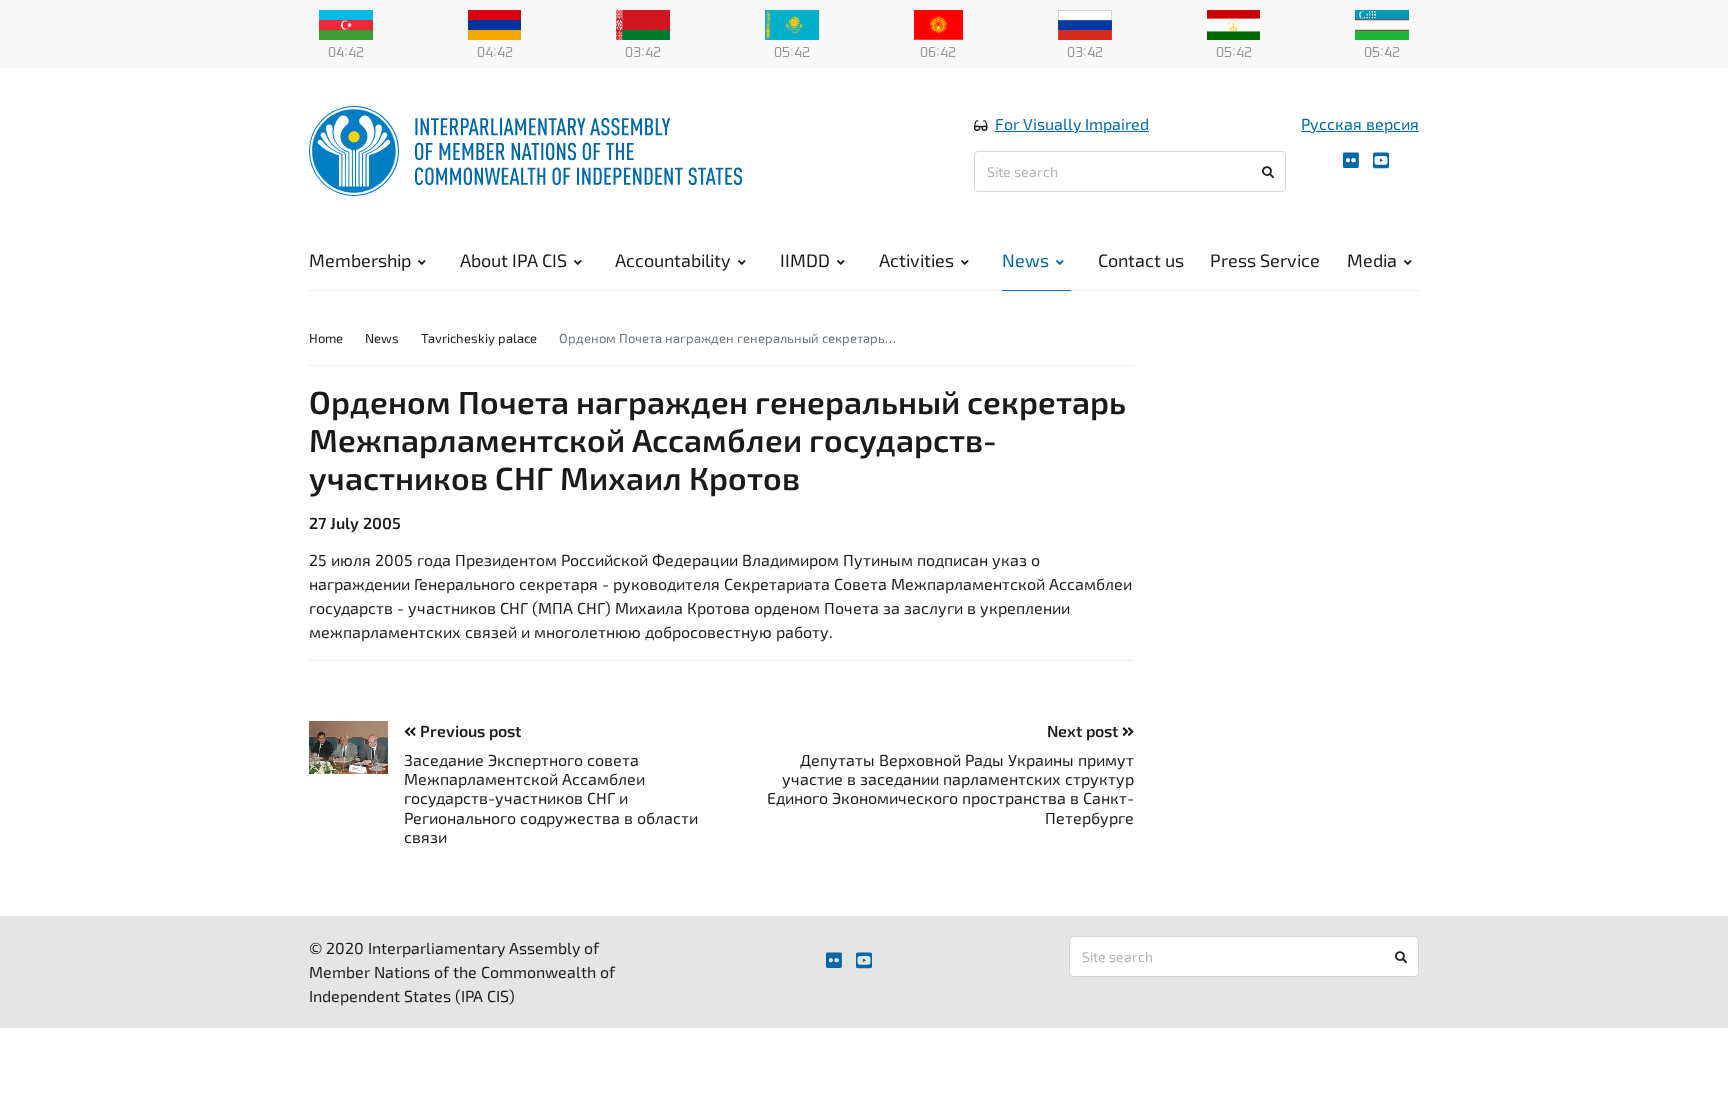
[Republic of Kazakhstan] (792, 23)
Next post (1084, 730)
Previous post (468, 730)
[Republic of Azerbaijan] (346, 23)
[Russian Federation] (1085, 23)
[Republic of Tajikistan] (1234, 23)
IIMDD (805, 260)
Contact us (1141, 260)
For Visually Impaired (1072, 123)
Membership (360, 260)
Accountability (673, 260)
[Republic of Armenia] (495, 23)
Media (1372, 260)
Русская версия (1360, 123)
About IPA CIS (513, 260)
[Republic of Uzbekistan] (1382, 23)
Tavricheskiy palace (479, 338)
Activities (916, 260)
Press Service (1265, 260)
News (1025, 260)
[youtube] (1381, 160)
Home (326, 338)
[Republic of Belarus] (643, 23)
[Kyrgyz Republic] (938, 23)
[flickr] (1351, 160)
